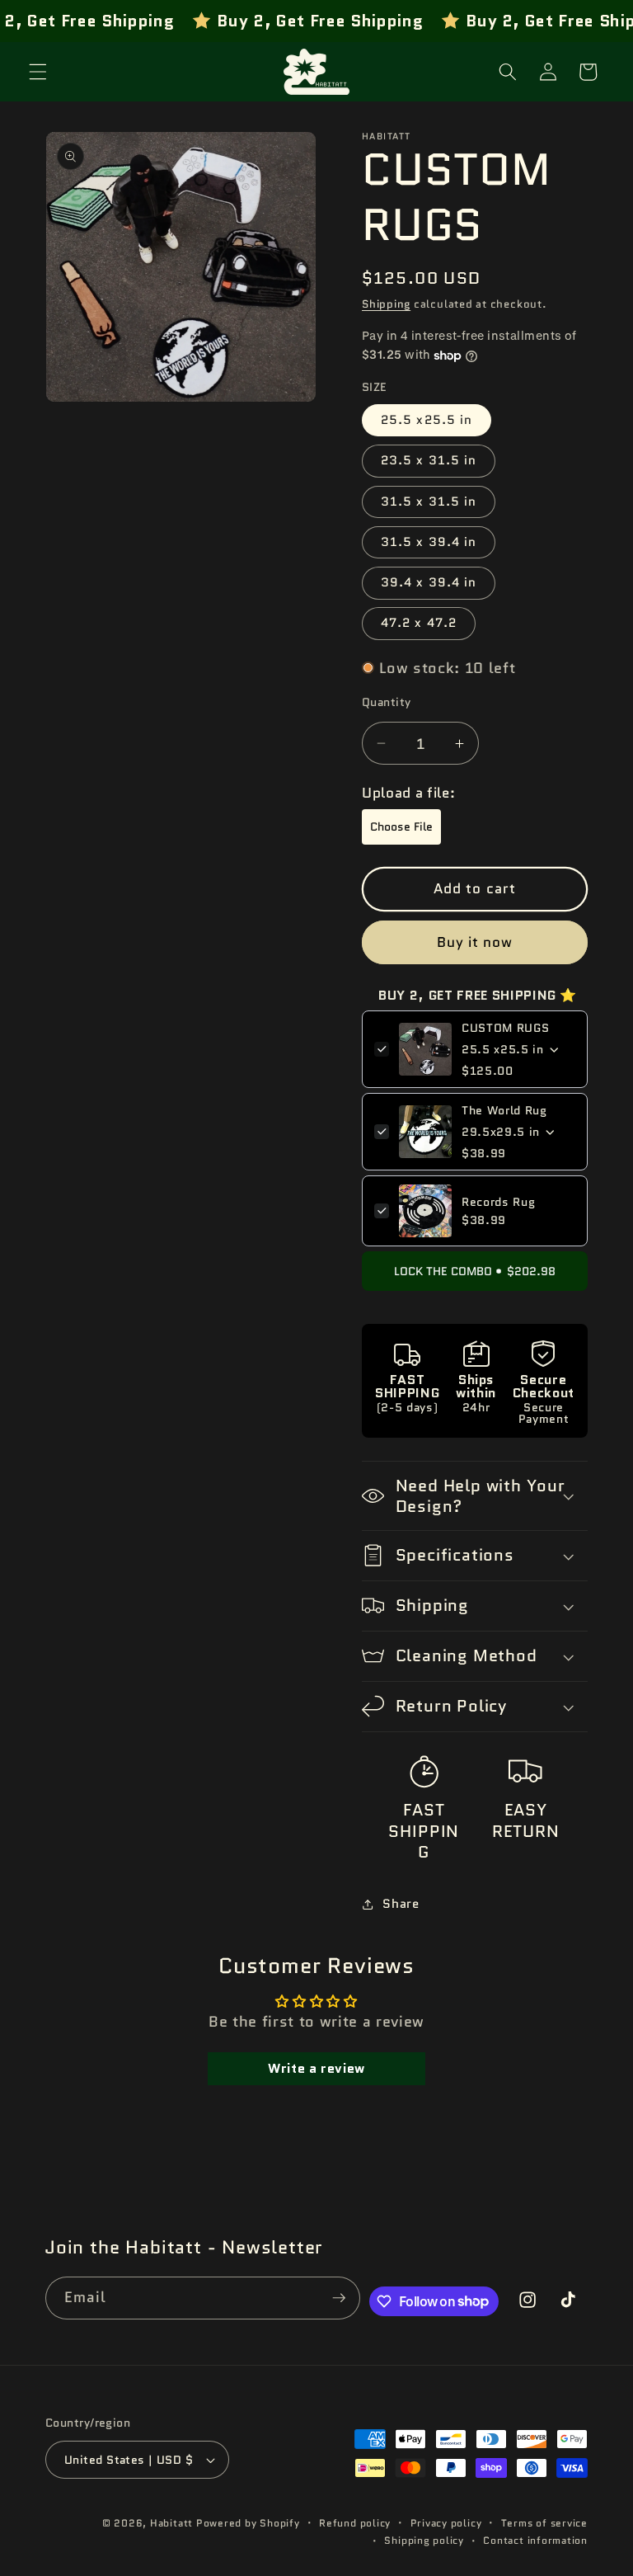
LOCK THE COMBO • (475, 1271)
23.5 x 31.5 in (429, 460)
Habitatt (171, 2523)
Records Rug (498, 1202)
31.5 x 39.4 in (429, 542)
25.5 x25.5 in (427, 420)
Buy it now (475, 942)
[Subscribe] (339, 2298)
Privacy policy (446, 2523)
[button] (38, 72)
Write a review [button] (316, 2068)
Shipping (386, 304)
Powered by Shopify (248, 2523)
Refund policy (355, 2523)
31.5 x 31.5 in (429, 502)
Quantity (387, 702)
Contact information (535, 2540)
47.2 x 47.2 (419, 623)
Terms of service (544, 2523)
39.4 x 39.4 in (429, 582)
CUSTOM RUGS (505, 1028)
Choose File (401, 826)
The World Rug (504, 1110)
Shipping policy (424, 2540)
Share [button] (401, 1904)
